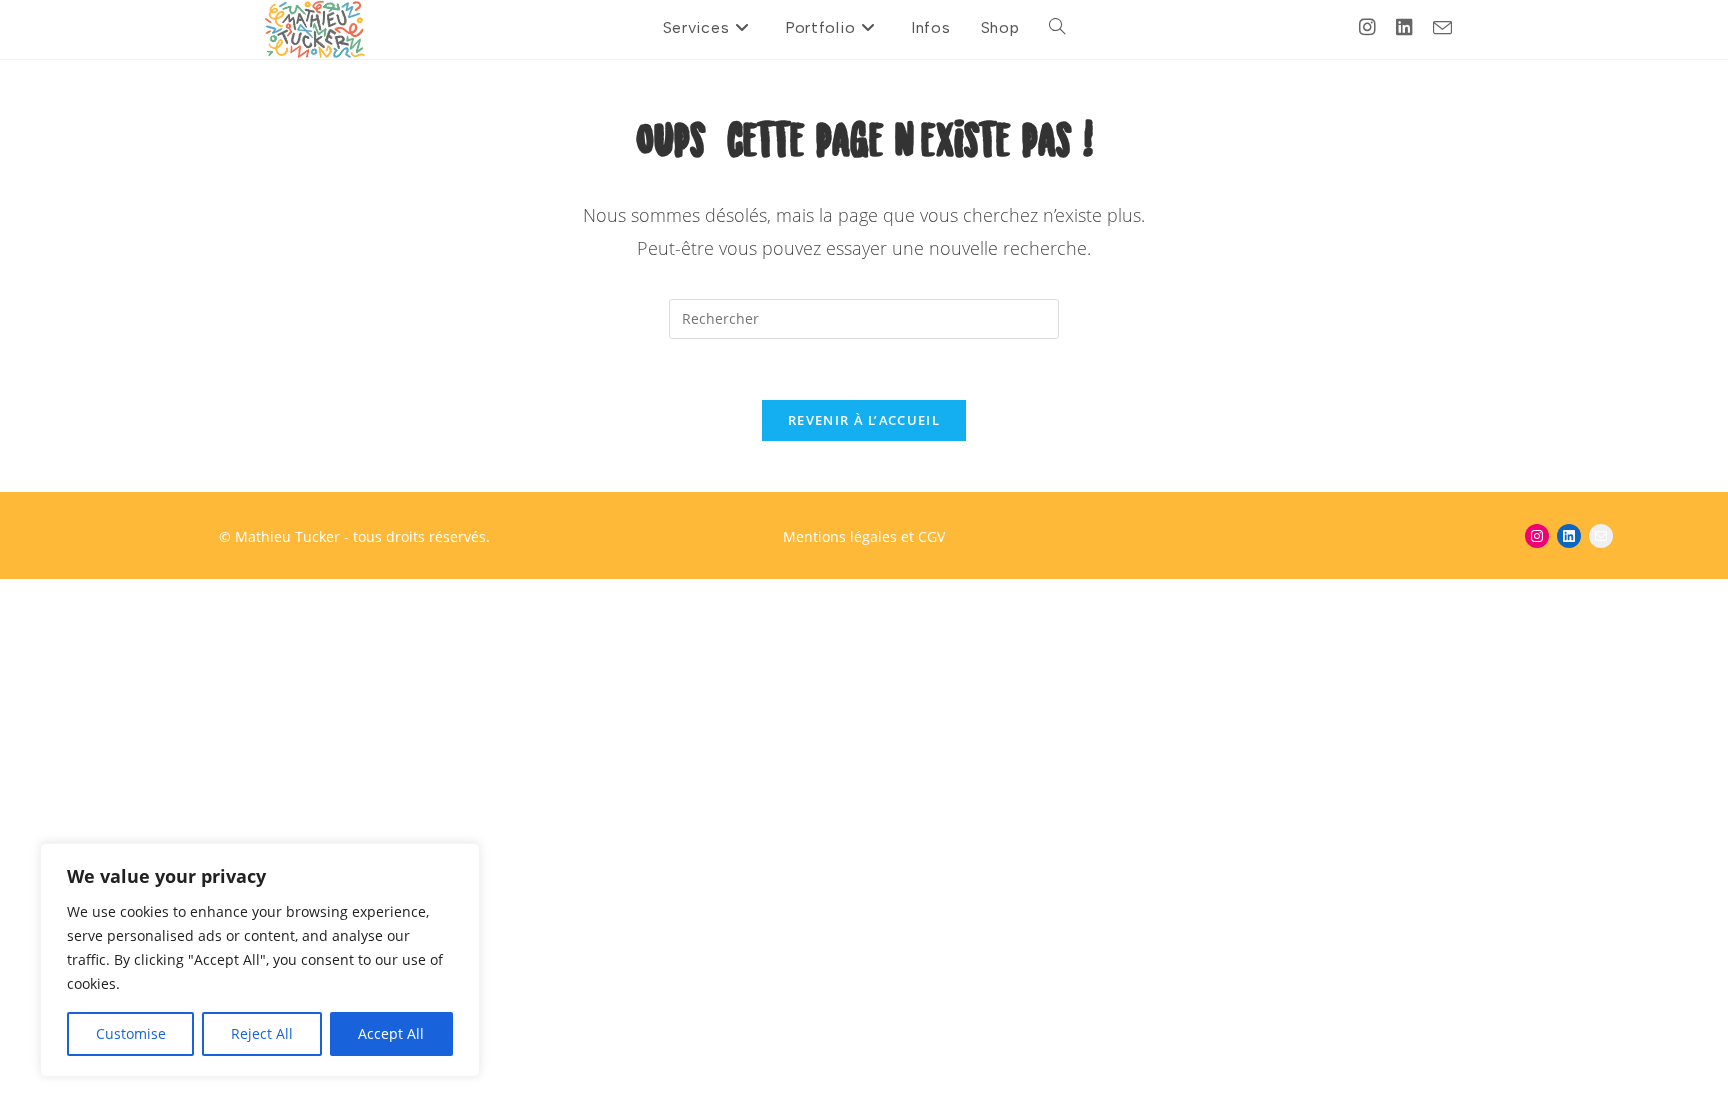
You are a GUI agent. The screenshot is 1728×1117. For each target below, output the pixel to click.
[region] (260, 960)
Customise (131, 1033)
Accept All (391, 1033)
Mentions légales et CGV (864, 536)
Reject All (262, 1033)
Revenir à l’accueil (864, 420)
